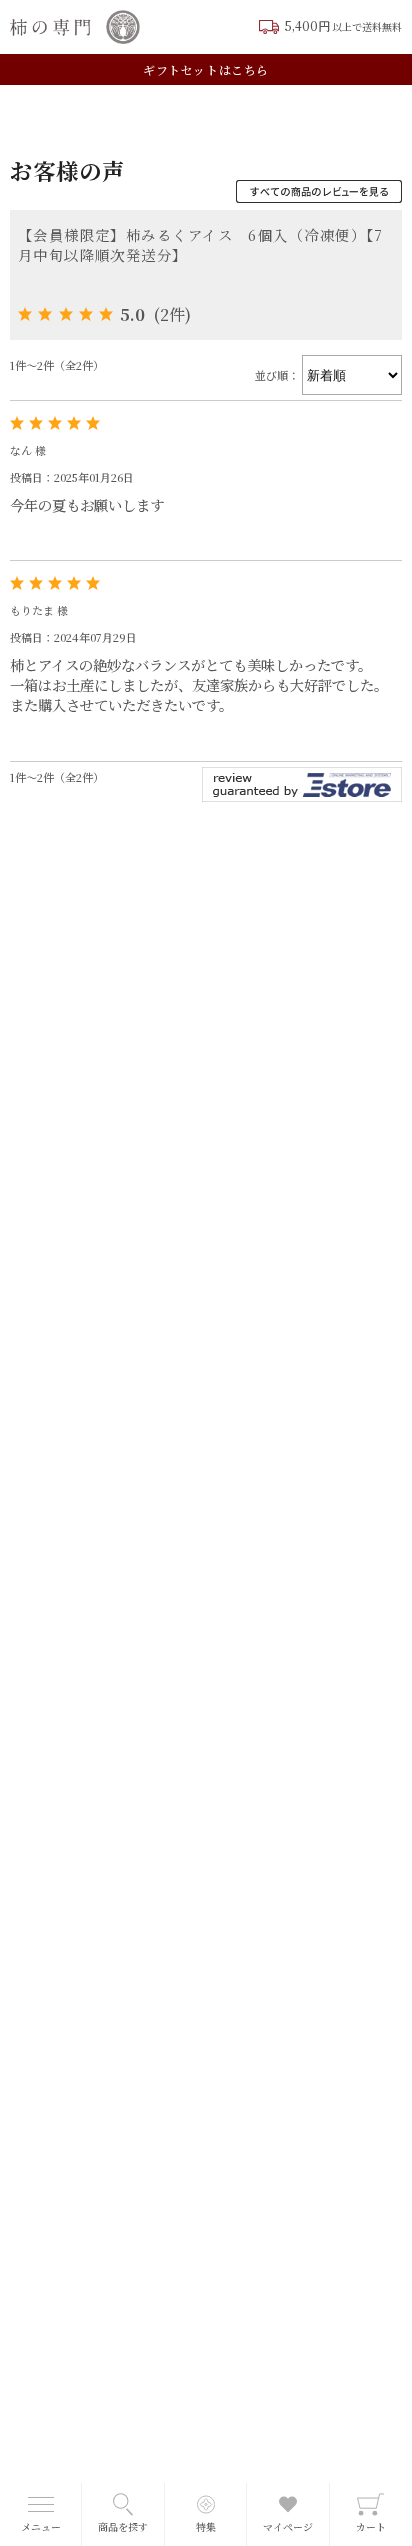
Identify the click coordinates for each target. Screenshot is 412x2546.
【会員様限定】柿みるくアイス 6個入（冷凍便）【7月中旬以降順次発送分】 (201, 244)
